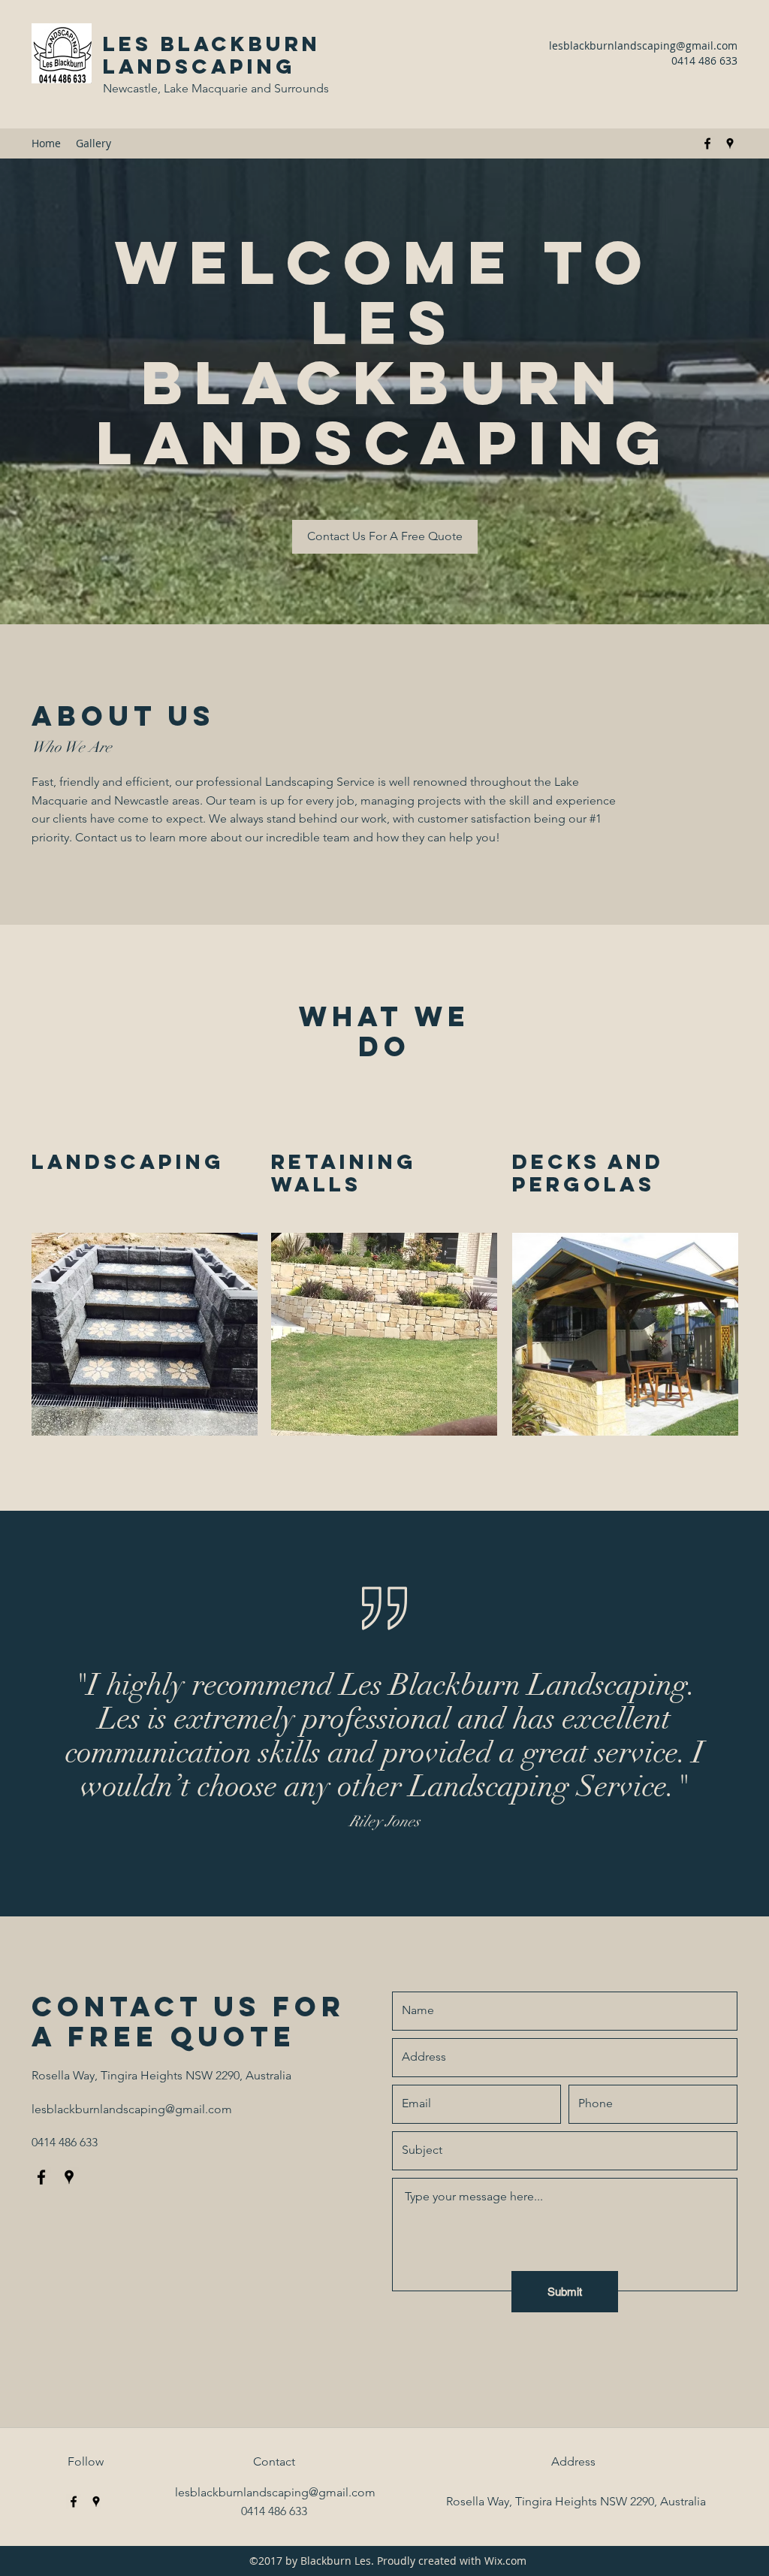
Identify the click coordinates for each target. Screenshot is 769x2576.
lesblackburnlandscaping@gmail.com (643, 45)
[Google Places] (730, 143)
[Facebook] (707, 143)
